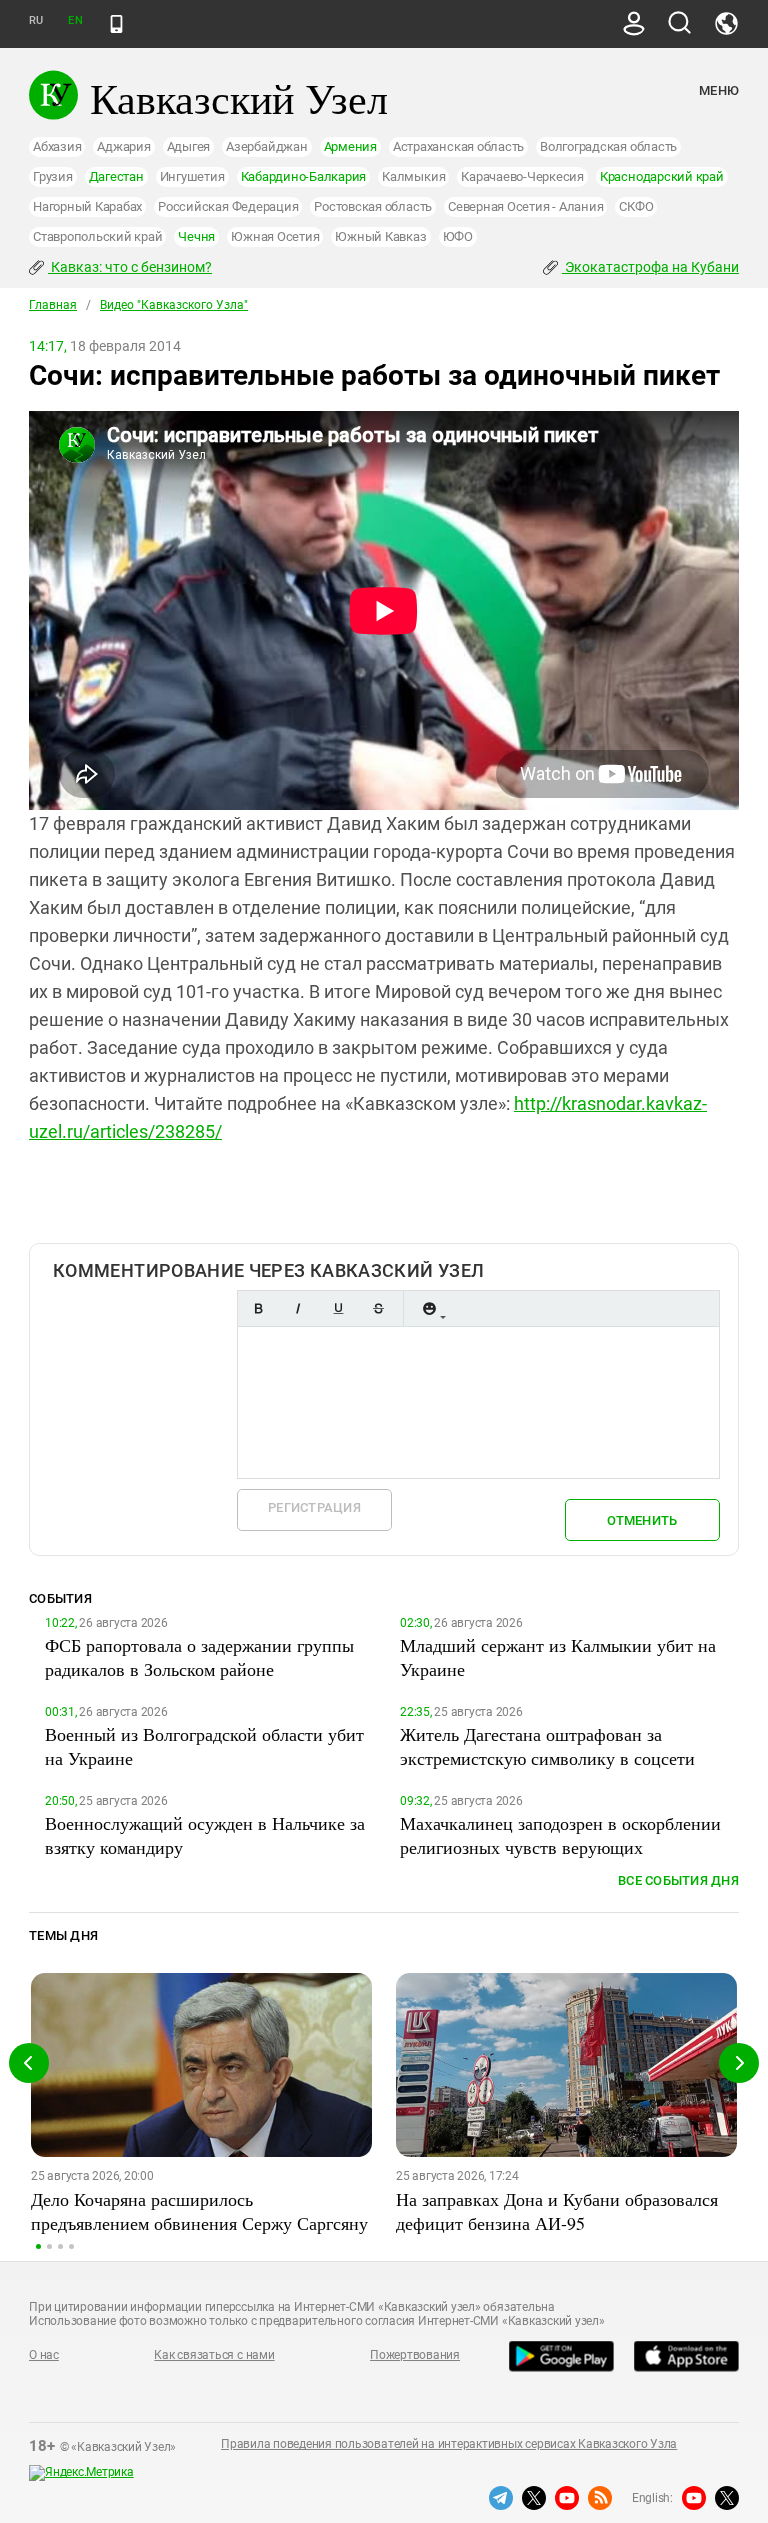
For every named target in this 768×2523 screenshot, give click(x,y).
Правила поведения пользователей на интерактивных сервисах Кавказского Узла (449, 2444)
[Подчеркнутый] (338, 1308)
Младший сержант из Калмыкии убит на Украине (558, 1657)
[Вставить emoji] (429, 1308)
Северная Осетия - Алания (525, 206)
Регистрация (314, 1507)
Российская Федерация (228, 206)
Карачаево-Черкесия (522, 176)
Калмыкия (413, 176)
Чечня (196, 236)
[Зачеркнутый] (378, 1308)
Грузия (53, 176)
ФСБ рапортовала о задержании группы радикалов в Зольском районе (199, 1657)
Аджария (123, 146)
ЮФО (458, 236)
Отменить (642, 1520)
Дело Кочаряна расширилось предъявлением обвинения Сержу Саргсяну (199, 2211)
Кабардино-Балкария (304, 176)
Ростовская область (373, 206)
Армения (350, 146)
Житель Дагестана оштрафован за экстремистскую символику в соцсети (547, 1746)
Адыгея (189, 146)
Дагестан (116, 176)
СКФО (636, 206)
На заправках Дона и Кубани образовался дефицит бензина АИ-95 (557, 2211)
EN (75, 20)
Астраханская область (458, 146)
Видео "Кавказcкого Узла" (174, 305)
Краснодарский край (662, 176)
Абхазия (57, 146)
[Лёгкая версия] (116, 24)
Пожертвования (415, 2355)
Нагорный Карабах (87, 206)
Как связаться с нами (214, 2355)
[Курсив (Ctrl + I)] (298, 1308)
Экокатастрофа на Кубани (650, 267)
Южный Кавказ (380, 236)
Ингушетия (192, 176)
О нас (44, 2355)
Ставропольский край (97, 236)
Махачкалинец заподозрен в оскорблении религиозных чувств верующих (560, 1835)
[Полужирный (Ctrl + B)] (258, 1308)
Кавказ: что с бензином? (130, 267)
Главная (53, 305)
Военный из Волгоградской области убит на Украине (204, 1746)
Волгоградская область (608, 146)
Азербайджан (266, 146)
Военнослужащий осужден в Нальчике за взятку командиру (205, 1835)
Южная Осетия (275, 236)
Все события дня (678, 1880)
